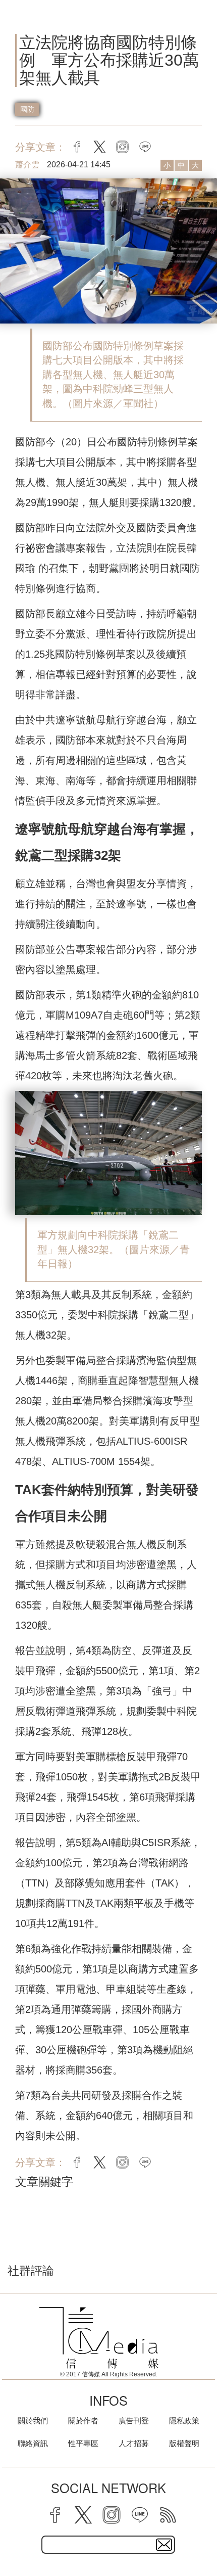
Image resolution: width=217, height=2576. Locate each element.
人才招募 (134, 2443)
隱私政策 (184, 2421)
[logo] (99, 2338)
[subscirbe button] (164, 2545)
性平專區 (83, 2443)
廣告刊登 (134, 2421)
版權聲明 (184, 2443)
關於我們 (33, 2421)
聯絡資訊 (33, 2443)
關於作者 (83, 2421)
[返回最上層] (202, 2533)
